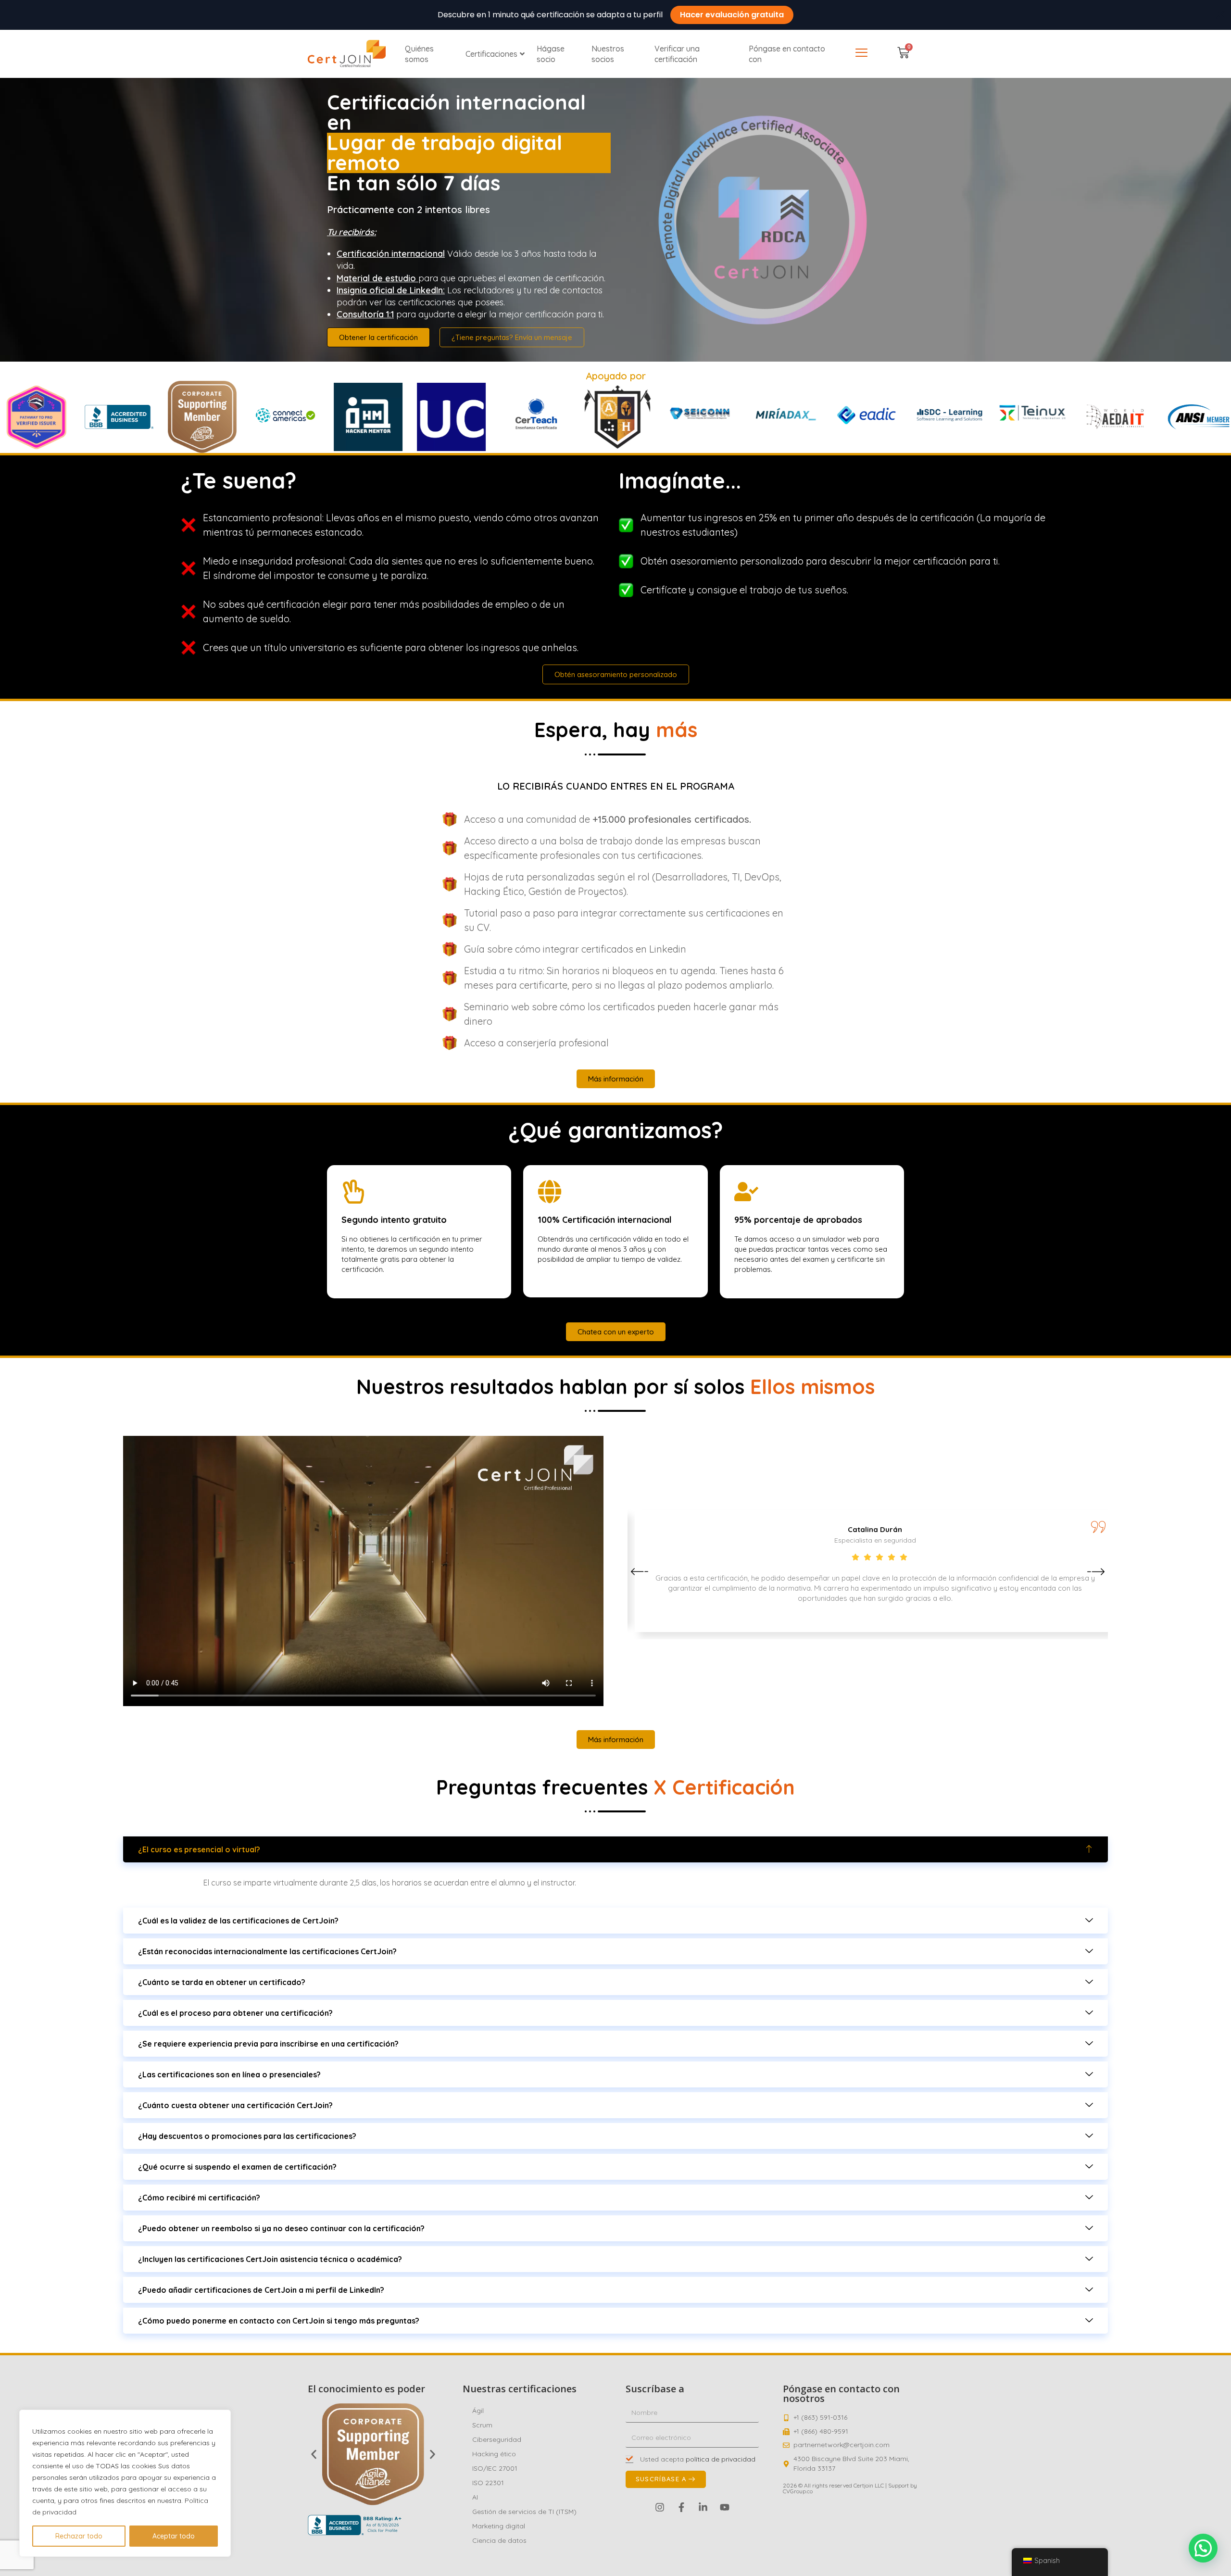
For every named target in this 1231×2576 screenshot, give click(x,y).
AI (475, 2497)
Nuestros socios (608, 54)
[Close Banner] (1220, 15)
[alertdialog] (615, 15)
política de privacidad (721, 2459)
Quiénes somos (419, 54)
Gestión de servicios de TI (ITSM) (524, 2512)
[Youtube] (725, 2507)
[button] (640, 1572)
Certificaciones (491, 54)
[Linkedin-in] (703, 2507)
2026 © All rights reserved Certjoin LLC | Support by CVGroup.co (850, 2488)
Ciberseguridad (497, 2439)
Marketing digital (499, 2526)
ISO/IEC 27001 (495, 2468)
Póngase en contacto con (787, 54)
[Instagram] (660, 2507)
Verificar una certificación (677, 54)
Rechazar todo (79, 2536)
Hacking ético (494, 2454)
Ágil (478, 2411)
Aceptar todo (174, 2536)
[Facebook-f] (681, 2507)
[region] (125, 2483)
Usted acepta (698, 2459)
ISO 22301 (488, 2483)
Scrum (482, 2425)
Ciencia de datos (499, 2540)
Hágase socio (551, 54)
